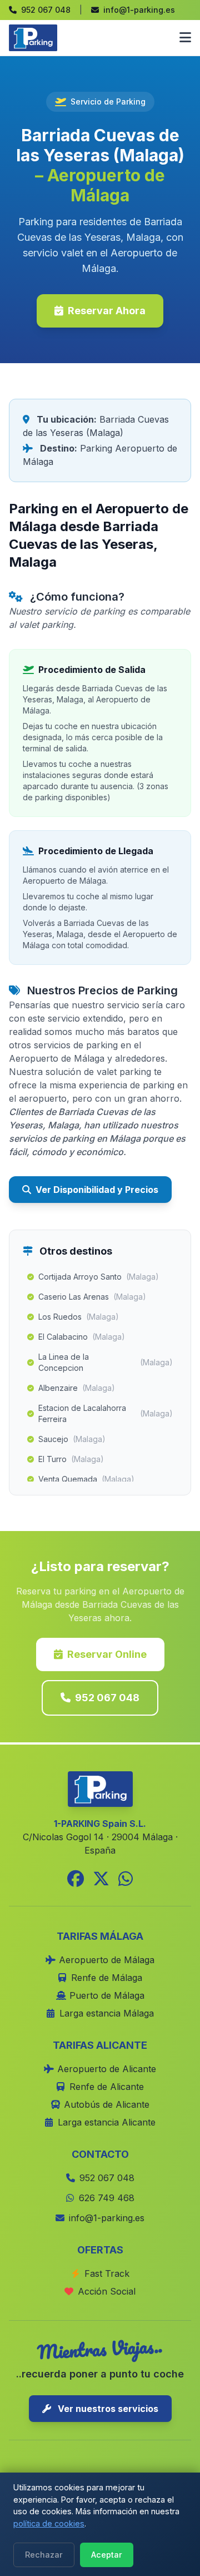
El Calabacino (82, 1337)
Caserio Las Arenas (92, 1297)
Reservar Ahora (107, 311)
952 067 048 (107, 1698)
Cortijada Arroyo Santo (99, 1277)
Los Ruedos (79, 1317)
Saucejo (72, 1439)
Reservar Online (107, 1654)
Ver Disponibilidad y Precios (97, 1190)
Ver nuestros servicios (107, 2409)
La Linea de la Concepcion (106, 1362)
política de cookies (49, 2523)
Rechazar (44, 2555)
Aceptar (107, 2555)
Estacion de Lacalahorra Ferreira (106, 1413)
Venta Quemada (86, 1479)
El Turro (71, 1459)
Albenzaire (77, 1388)
